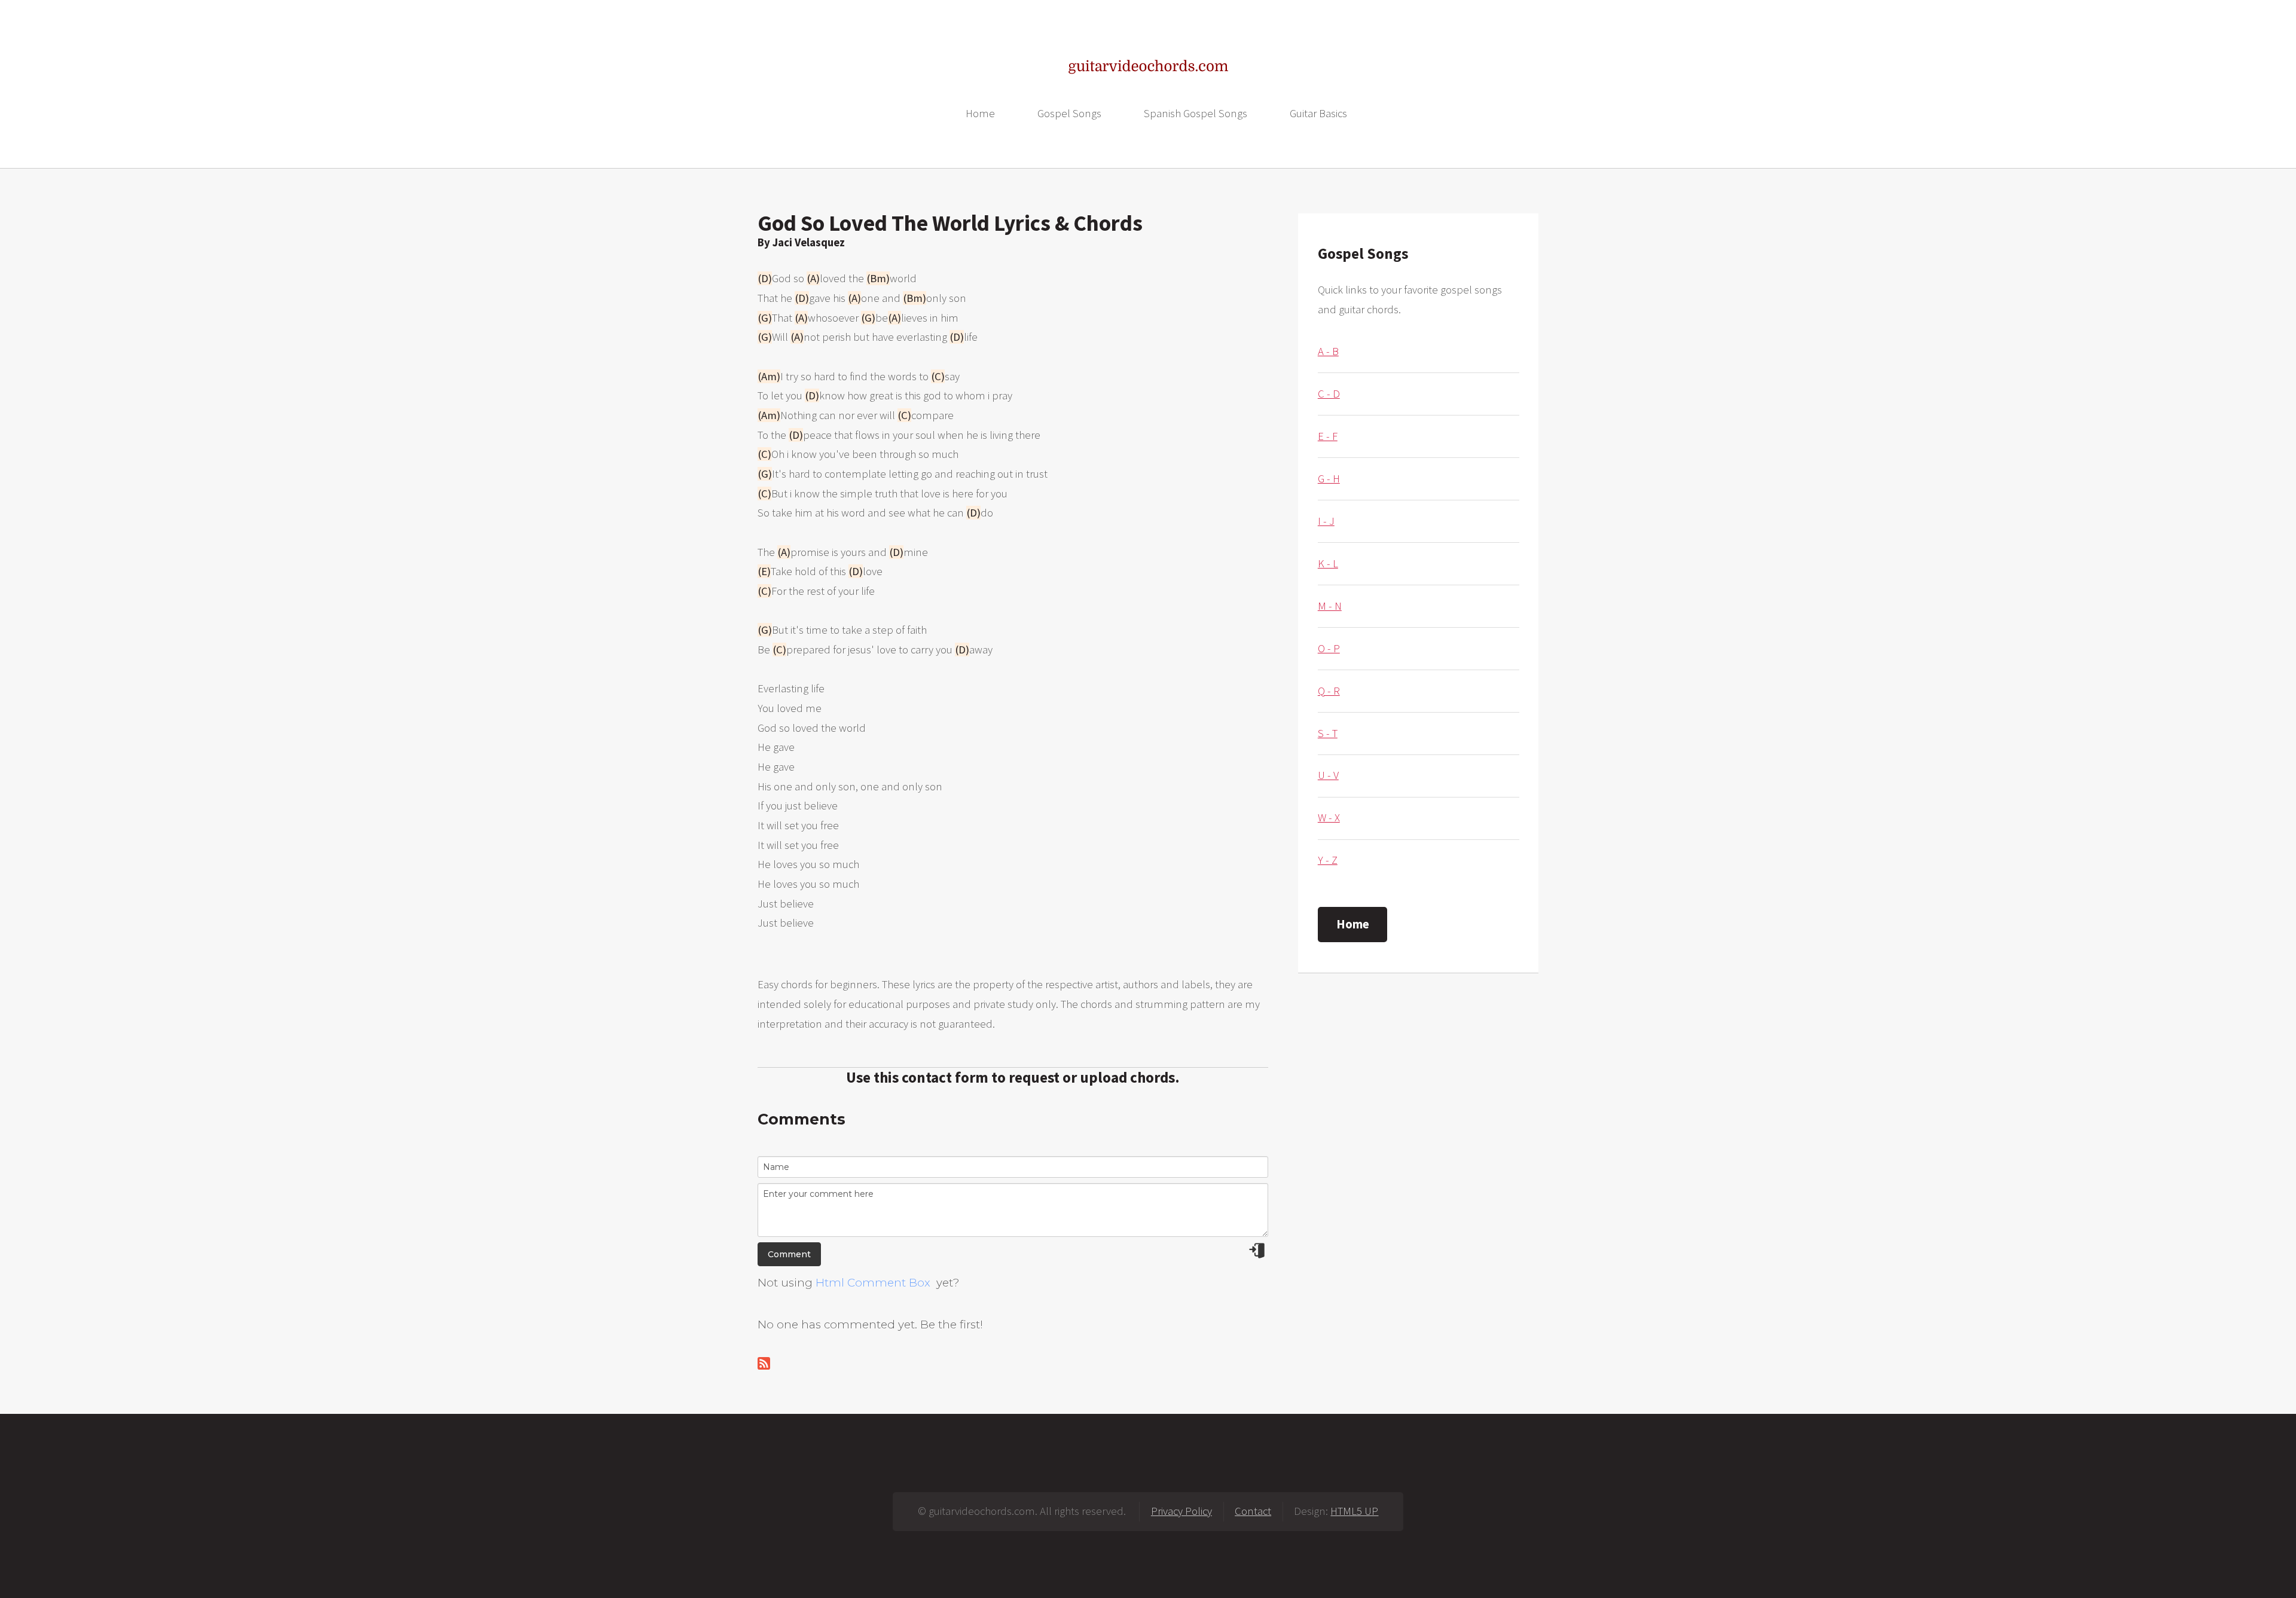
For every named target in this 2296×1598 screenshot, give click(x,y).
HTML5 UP (1354, 1511)
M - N (1330, 606)
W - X (1329, 818)
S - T (1328, 733)
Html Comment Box (873, 1283)
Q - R (1329, 691)
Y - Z (1328, 860)
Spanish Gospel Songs (1196, 113)
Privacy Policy (1181, 1511)
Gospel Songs (1069, 113)
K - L (1328, 563)
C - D (1329, 394)
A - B (1328, 351)
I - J (1326, 521)
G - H (1329, 479)
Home (980, 113)
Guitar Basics (1318, 113)
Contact (1253, 1511)
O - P (1329, 648)
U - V (1328, 775)
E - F (1328, 436)
